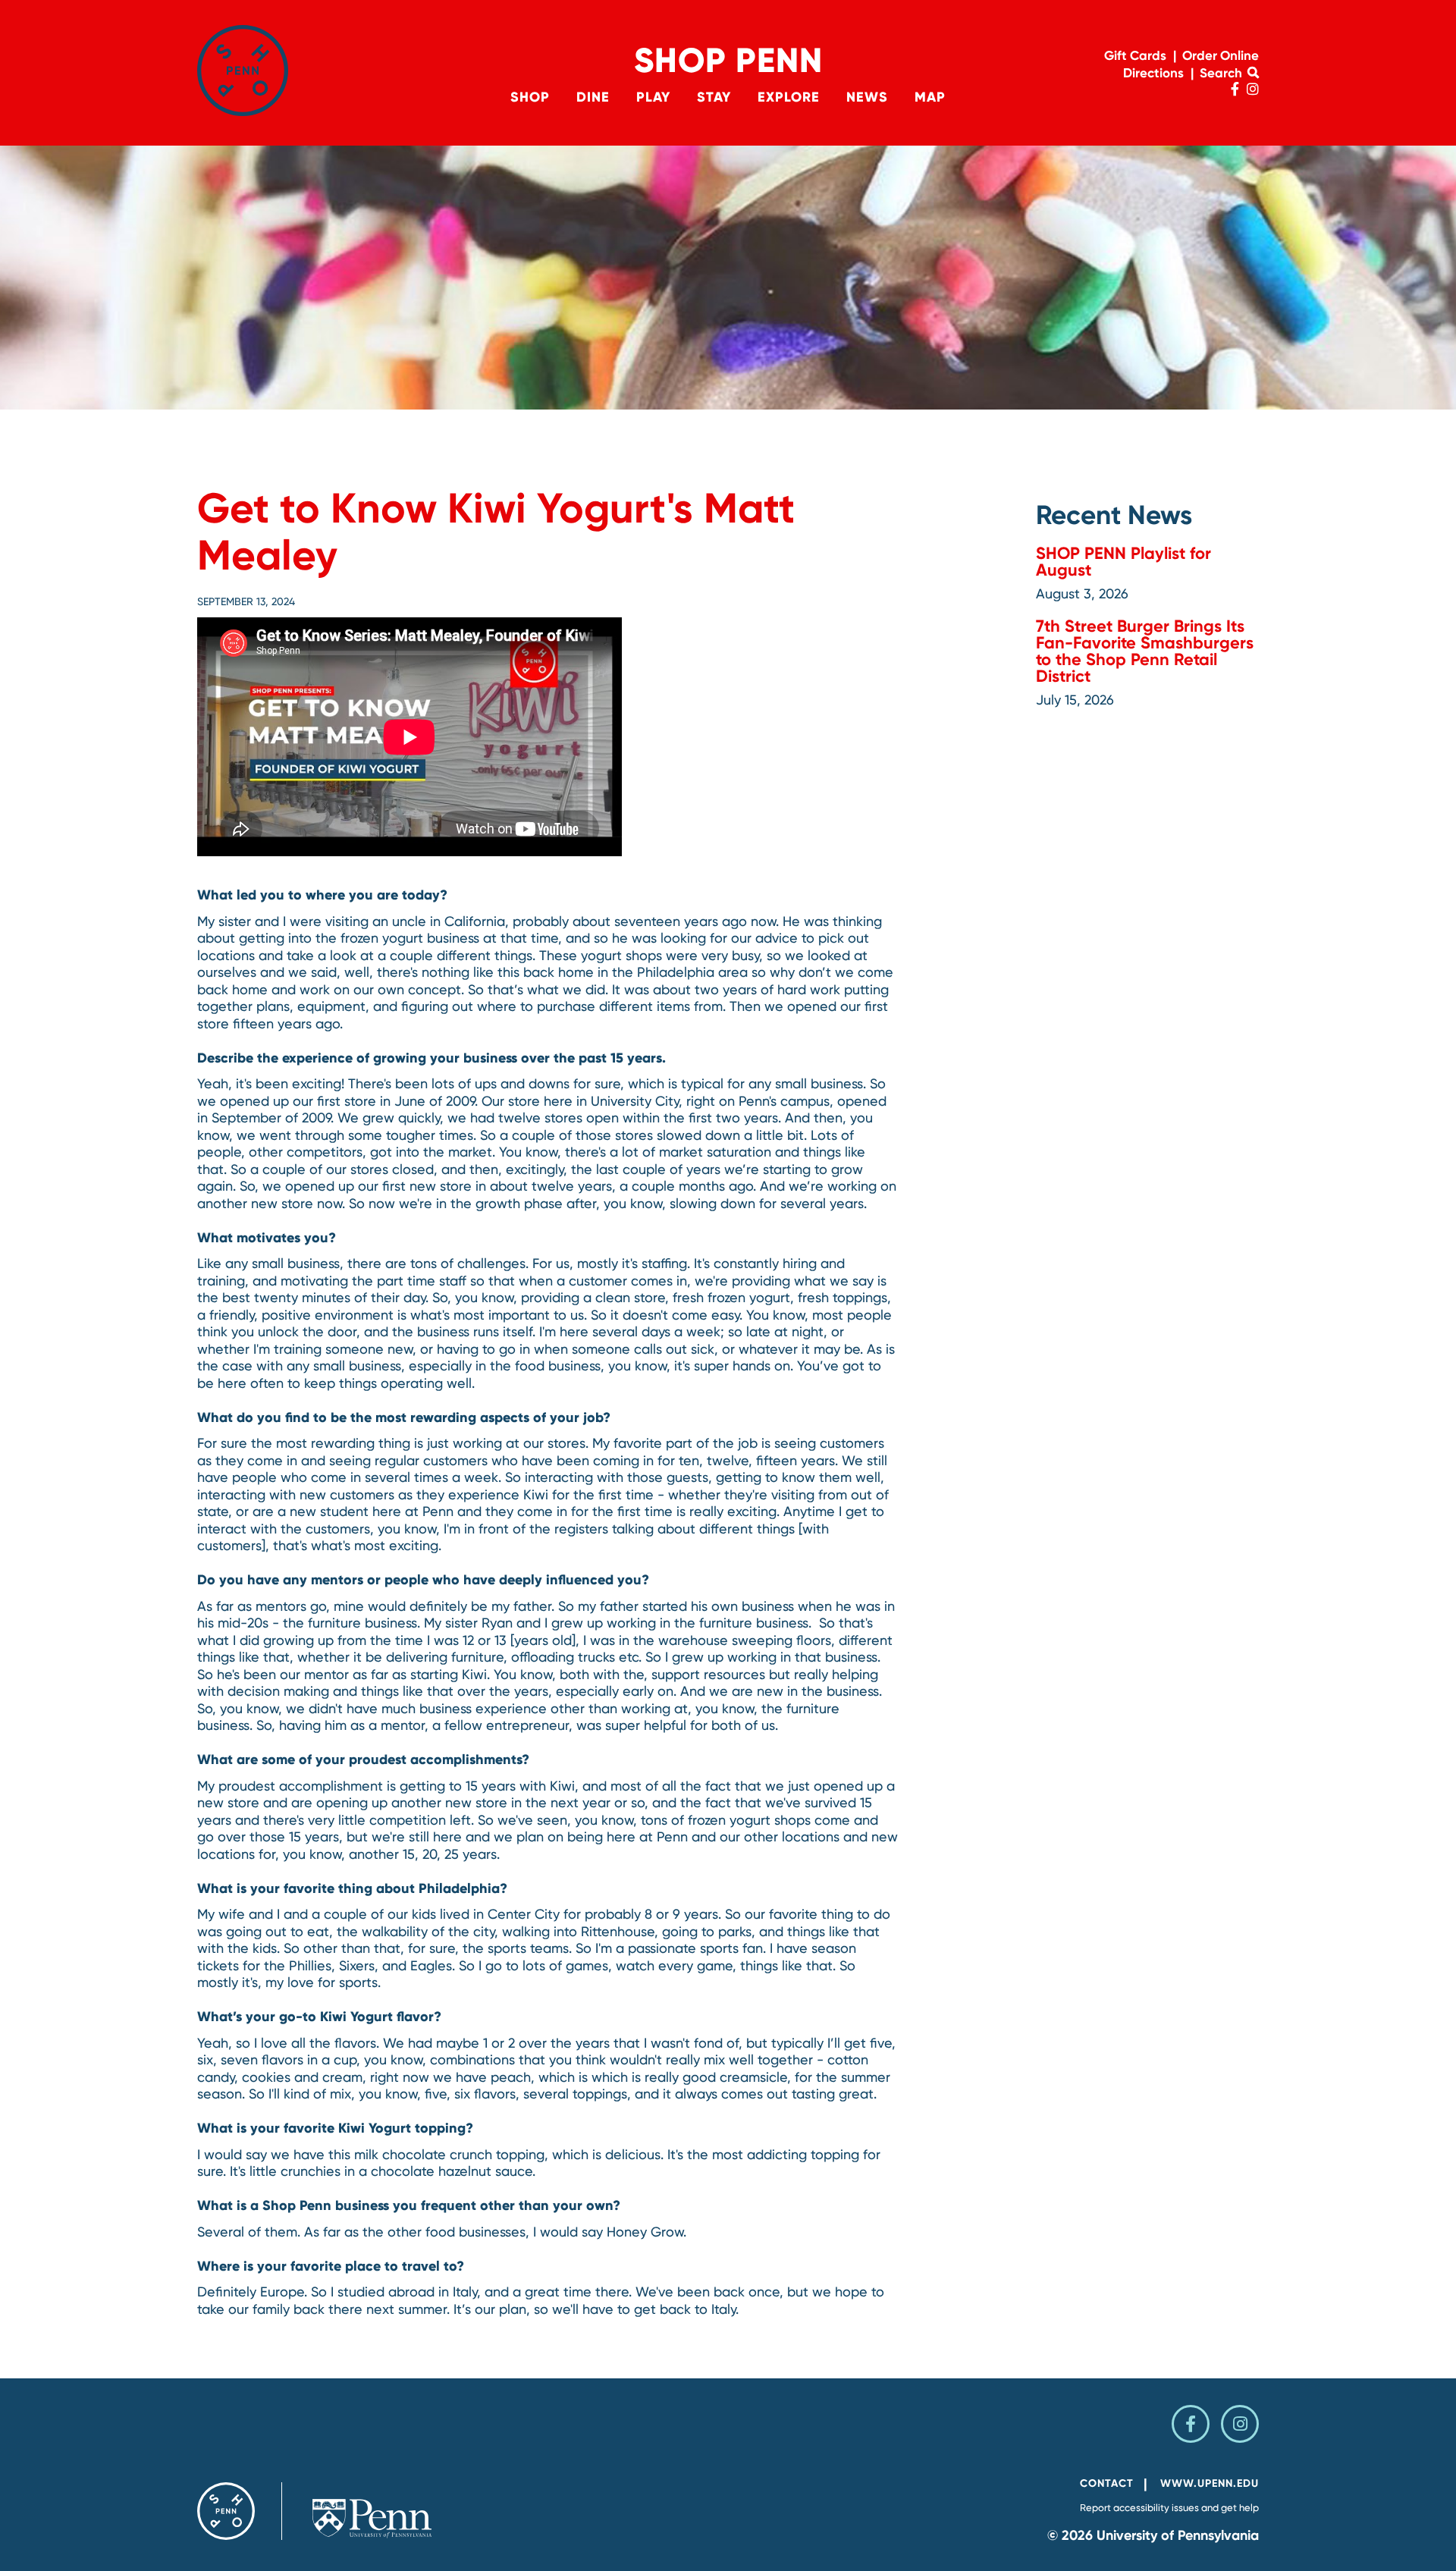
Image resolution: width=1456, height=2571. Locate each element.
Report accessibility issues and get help (1169, 2508)
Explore (789, 97)
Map (930, 97)
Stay (714, 97)
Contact (1107, 2483)
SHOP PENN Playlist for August (1123, 562)
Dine (593, 97)
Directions (1153, 73)
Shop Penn (728, 60)
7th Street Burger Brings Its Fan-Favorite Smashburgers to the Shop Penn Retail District (1145, 651)
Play (653, 97)
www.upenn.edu (1210, 2483)
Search (1222, 73)
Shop (530, 97)
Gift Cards (1135, 55)
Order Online (1221, 55)
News (867, 97)
